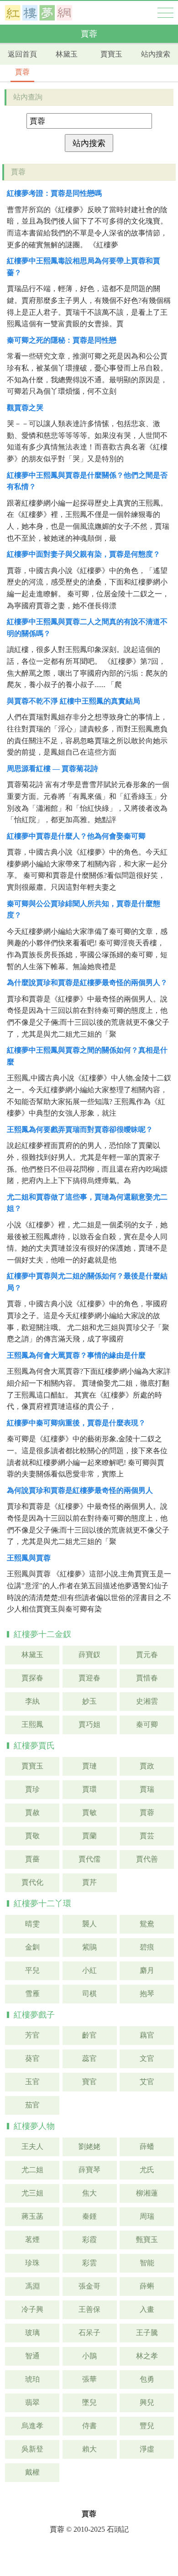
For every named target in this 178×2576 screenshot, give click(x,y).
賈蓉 (22, 72)
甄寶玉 (147, 2240)
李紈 (32, 1701)
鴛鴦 (147, 1924)
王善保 (89, 2309)
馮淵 (32, 2286)
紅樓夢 (39, 13)
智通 (32, 2356)
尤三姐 (32, 2193)
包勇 (147, 2379)
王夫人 (32, 2146)
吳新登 (32, 2449)
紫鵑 (89, 1947)
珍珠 (32, 2263)
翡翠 (32, 2402)
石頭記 (118, 2529)
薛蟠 (147, 2146)
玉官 (32, 2082)
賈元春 (147, 1655)
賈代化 (32, 1882)
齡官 (89, 2035)
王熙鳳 (32, 1724)
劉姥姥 (89, 2146)
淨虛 (147, 2449)
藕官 (147, 2035)
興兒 (147, 2402)
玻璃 (32, 2333)
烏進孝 (32, 2426)
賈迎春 (89, 1678)
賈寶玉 (111, 54)
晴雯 (32, 1924)
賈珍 (32, 1789)
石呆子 (89, 2333)
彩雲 (89, 2263)
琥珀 (32, 2379)
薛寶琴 (89, 2170)
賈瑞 (147, 1789)
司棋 (89, 1994)
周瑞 (147, 2216)
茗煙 (32, 2240)
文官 (147, 2058)
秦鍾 (89, 2216)
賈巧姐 (89, 1724)
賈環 (89, 1789)
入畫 (147, 2309)
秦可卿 (147, 1724)
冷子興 (32, 2309)
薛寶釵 (89, 1655)
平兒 (32, 1970)
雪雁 (32, 1994)
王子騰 (147, 2333)
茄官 (32, 2105)
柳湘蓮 (147, 2193)
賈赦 (32, 1812)
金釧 (32, 1947)
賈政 (147, 1766)
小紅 (89, 1970)
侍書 (89, 2426)
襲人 (89, 1924)
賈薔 (32, 1859)
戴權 (32, 2472)
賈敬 (32, 1836)
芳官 (32, 2035)
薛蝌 (147, 2286)
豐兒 (147, 2426)
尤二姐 (32, 2170)
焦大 (89, 2193)
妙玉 (89, 1701)
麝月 (147, 1970)
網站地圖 (165, 13)
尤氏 (147, 2170)
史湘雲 (147, 1701)
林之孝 (147, 2356)
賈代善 (147, 1859)
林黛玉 (67, 54)
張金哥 (89, 2286)
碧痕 (147, 1947)
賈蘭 (89, 1836)
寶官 (89, 2082)
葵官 (32, 2058)
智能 (147, 2263)
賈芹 (89, 1882)
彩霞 (89, 2240)
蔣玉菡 (32, 2216)
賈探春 (32, 1678)
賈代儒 (89, 1859)
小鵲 (89, 2356)
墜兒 (89, 2402)
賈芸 (147, 1836)
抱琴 (147, 1994)
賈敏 (89, 1812)
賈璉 (89, 1766)
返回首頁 (22, 54)
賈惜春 (147, 1678)
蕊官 (89, 2058)
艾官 (147, 2082)
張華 (89, 2379)
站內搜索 (156, 54)
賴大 (89, 2449)
